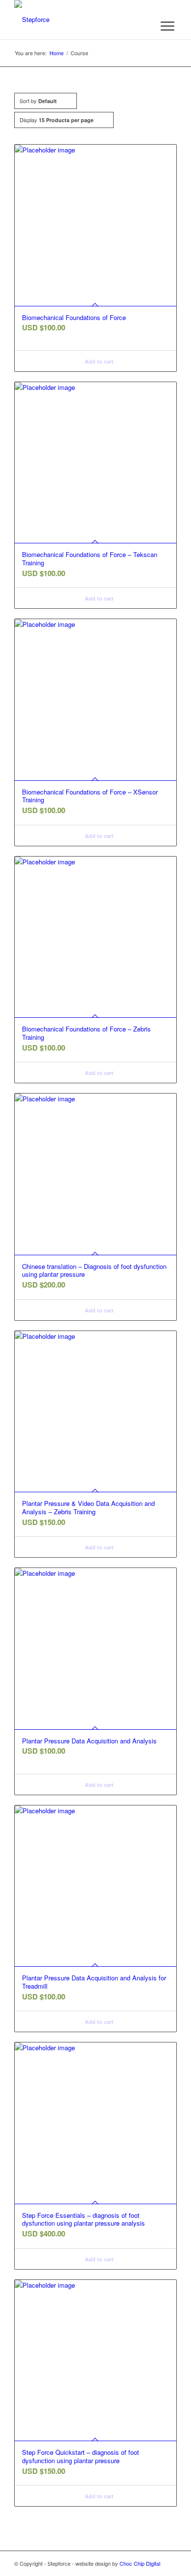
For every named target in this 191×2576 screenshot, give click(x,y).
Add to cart (98, 361)
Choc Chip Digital (140, 2563)
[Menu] (167, 26)
